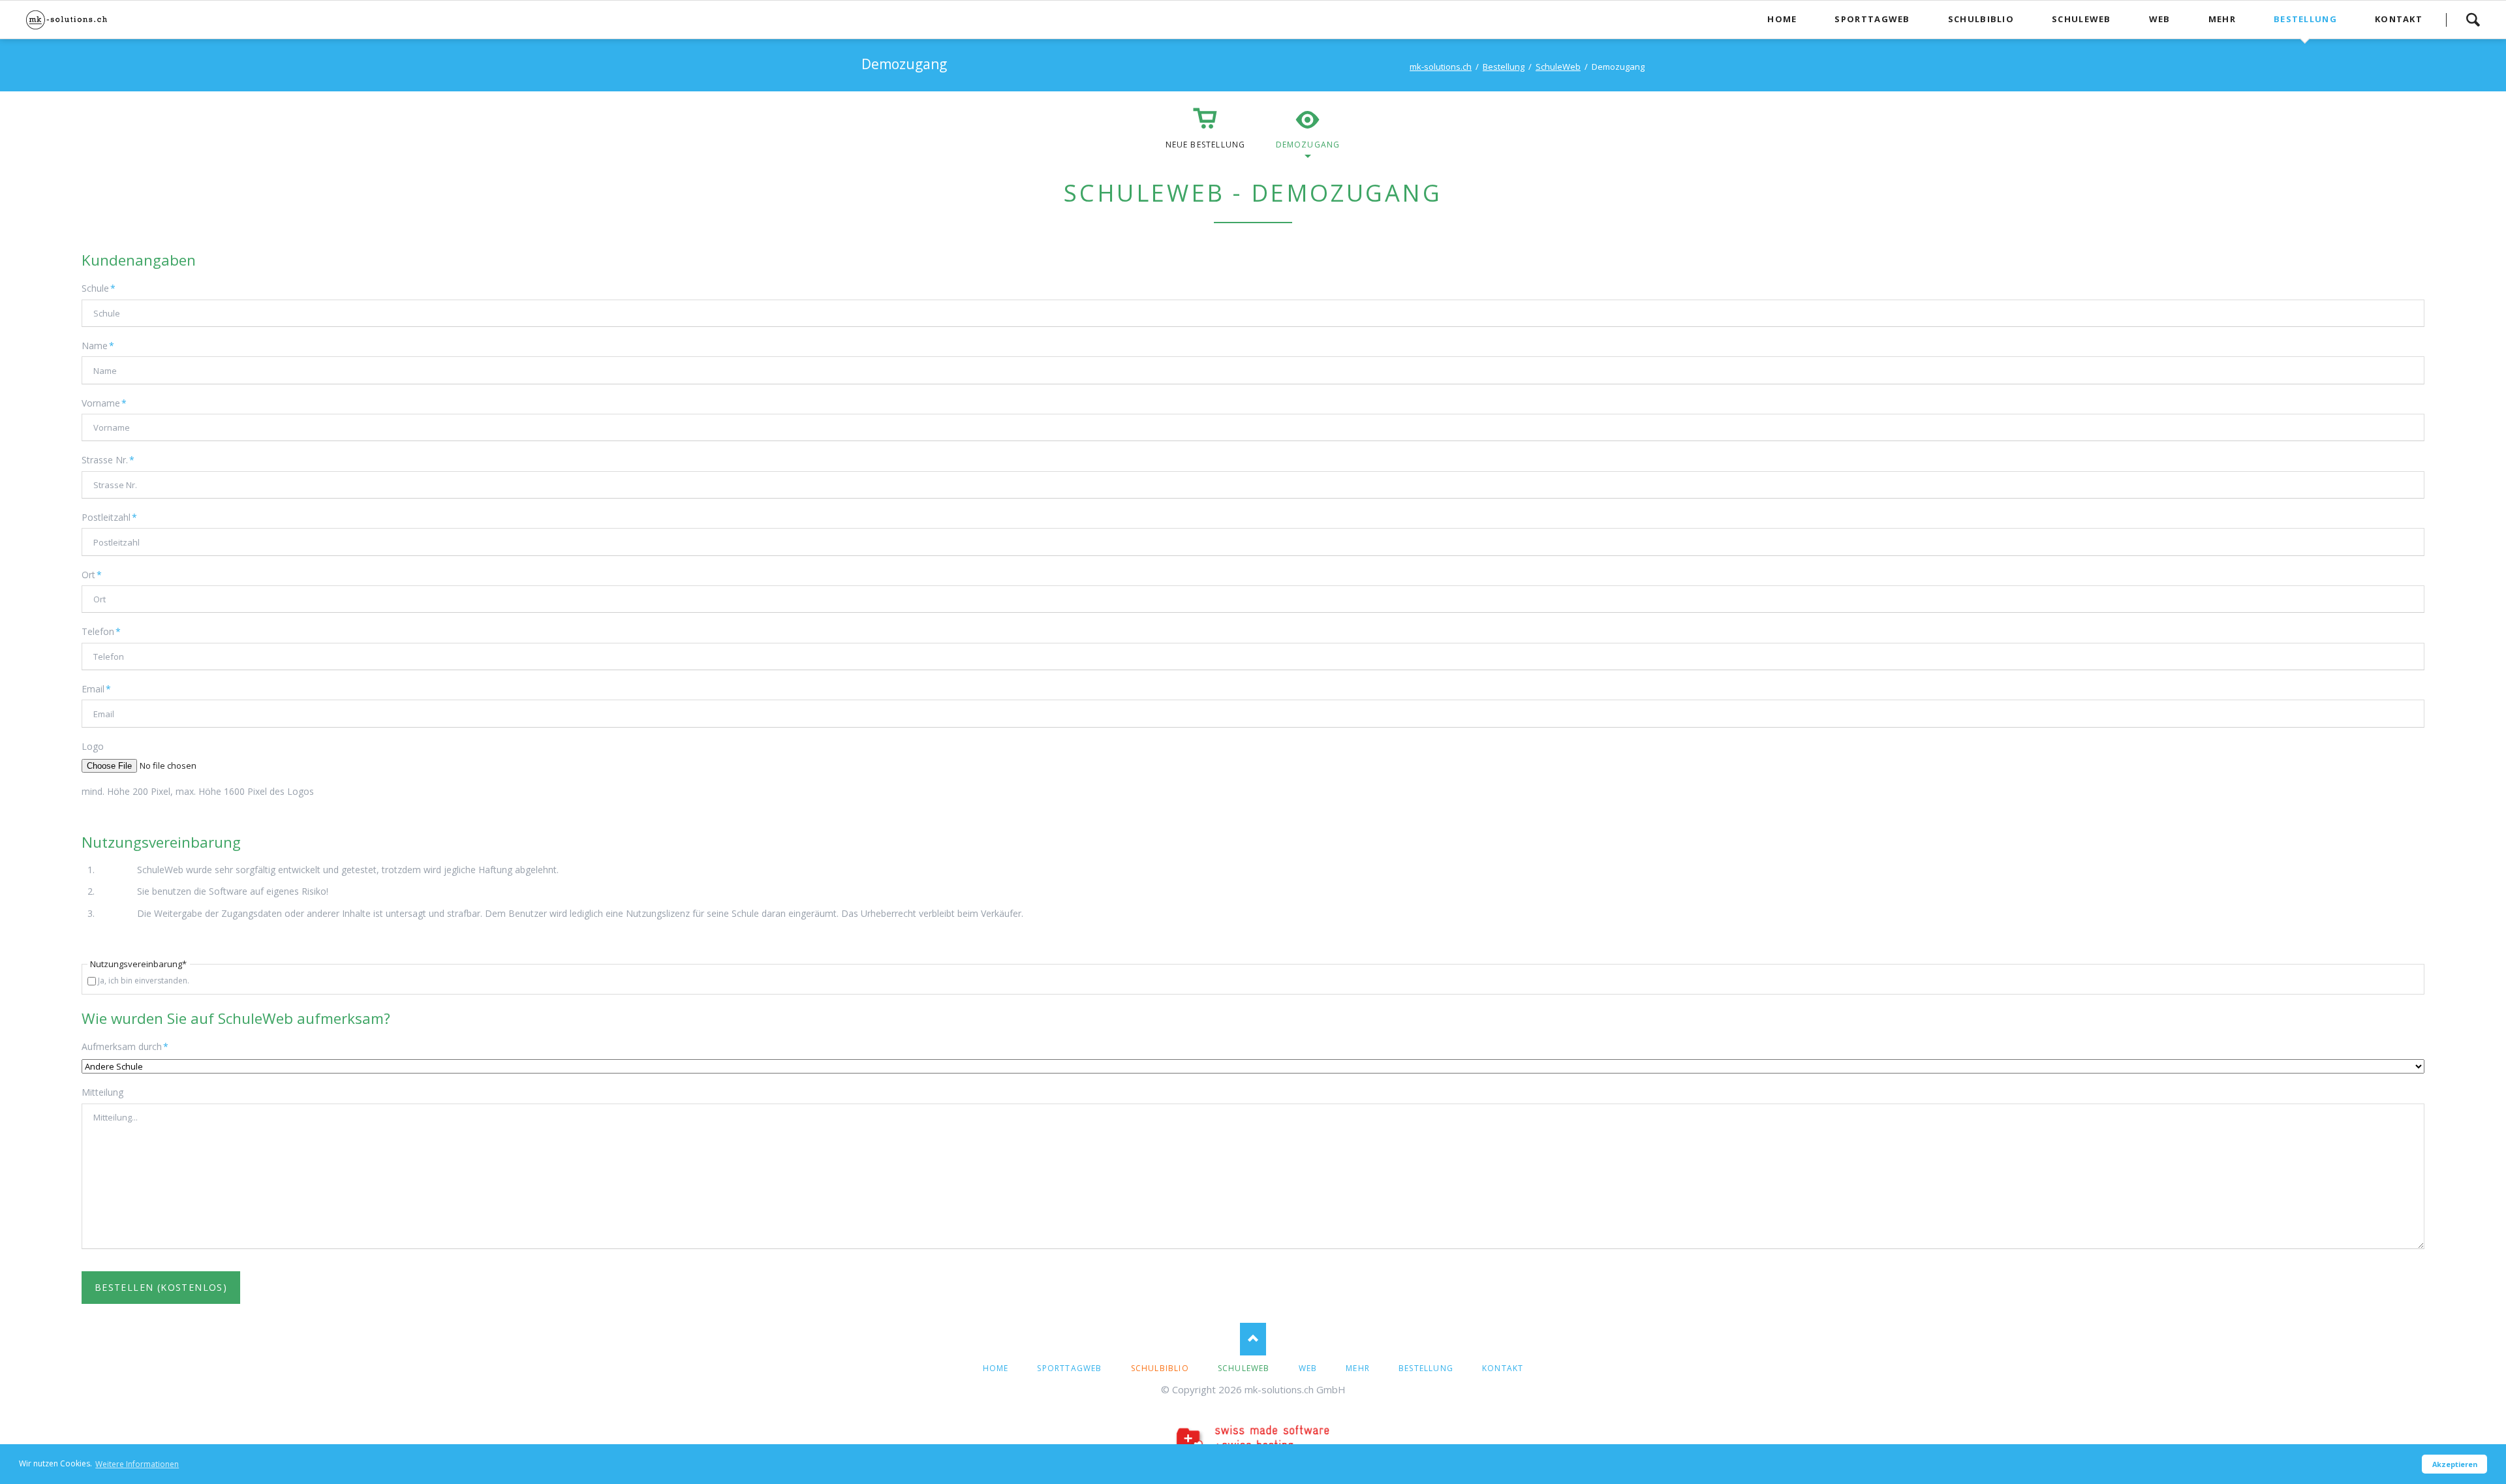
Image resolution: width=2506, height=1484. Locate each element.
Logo (93, 746)
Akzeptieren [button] (2455, 1464)
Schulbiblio (1160, 1368)
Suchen (2473, 20)
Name (102, 345)
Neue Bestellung (1206, 145)
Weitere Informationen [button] (137, 1464)
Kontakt (1503, 1368)
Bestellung (1504, 67)
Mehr (1358, 1368)
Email (102, 688)
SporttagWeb (1069, 1368)
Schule (102, 288)
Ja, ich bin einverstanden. (144, 981)
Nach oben (1253, 1339)
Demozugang (1308, 145)
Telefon (102, 631)
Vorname (104, 403)
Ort (102, 574)
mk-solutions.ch (1441, 67)
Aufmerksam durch (125, 1046)
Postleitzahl (109, 517)
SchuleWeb (1558, 67)
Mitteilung (102, 1092)
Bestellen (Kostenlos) (161, 1287)
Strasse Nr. (108, 459)
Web (1308, 1368)
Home (996, 1368)
